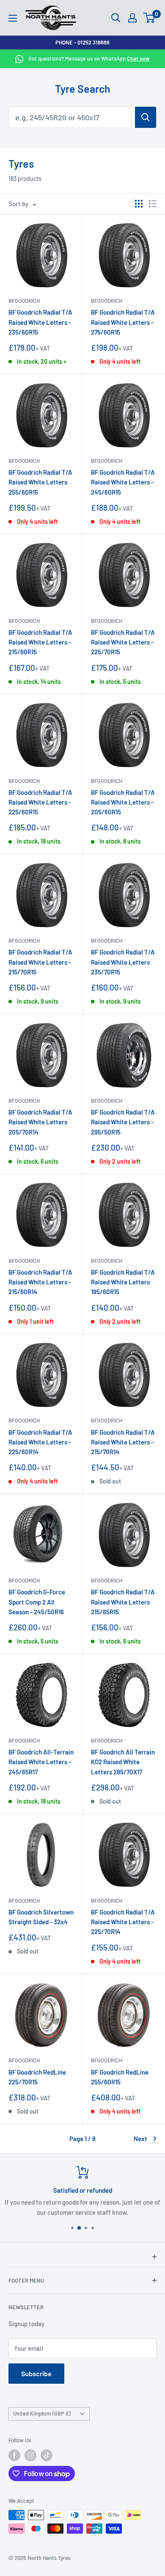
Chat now (138, 58)
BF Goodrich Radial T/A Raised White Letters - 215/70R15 (40, 962)
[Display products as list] (153, 204)
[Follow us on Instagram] (30, 2455)
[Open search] (116, 18)
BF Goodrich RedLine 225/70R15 (37, 2077)
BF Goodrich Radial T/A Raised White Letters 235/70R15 (123, 962)
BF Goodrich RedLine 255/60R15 (120, 2077)
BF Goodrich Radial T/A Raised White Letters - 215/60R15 (40, 642)
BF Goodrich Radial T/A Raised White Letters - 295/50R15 (123, 1122)
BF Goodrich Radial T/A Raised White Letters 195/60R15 (123, 1282)
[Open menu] (13, 18)
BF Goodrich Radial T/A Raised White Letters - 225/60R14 (40, 1442)
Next (140, 2139)
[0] (150, 18)
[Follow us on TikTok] (47, 2455)
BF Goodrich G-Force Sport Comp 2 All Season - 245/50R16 (37, 1602)
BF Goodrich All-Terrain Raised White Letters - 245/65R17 (41, 1762)
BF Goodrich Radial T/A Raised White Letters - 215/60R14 (40, 1282)
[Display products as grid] (139, 204)
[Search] (146, 117)
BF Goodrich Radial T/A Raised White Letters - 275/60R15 (123, 322)
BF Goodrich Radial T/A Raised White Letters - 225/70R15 (123, 642)
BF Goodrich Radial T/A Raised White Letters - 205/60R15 (123, 802)
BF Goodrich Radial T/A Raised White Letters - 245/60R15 (123, 482)
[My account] (132, 18)
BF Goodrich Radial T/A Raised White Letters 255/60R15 (40, 482)
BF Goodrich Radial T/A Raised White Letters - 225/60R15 (40, 802)
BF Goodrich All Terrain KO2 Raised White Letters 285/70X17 (123, 1762)
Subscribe (36, 2373)
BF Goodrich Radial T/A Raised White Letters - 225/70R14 (123, 1922)
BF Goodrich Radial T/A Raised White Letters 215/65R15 (123, 1602)
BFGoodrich (24, 301)
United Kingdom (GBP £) (42, 2413)
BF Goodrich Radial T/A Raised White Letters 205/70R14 (40, 1122)
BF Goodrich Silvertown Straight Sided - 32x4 (41, 1917)
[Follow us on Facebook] (14, 2455)
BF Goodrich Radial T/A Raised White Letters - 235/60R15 (40, 322)
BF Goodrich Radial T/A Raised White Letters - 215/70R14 (123, 1442)
